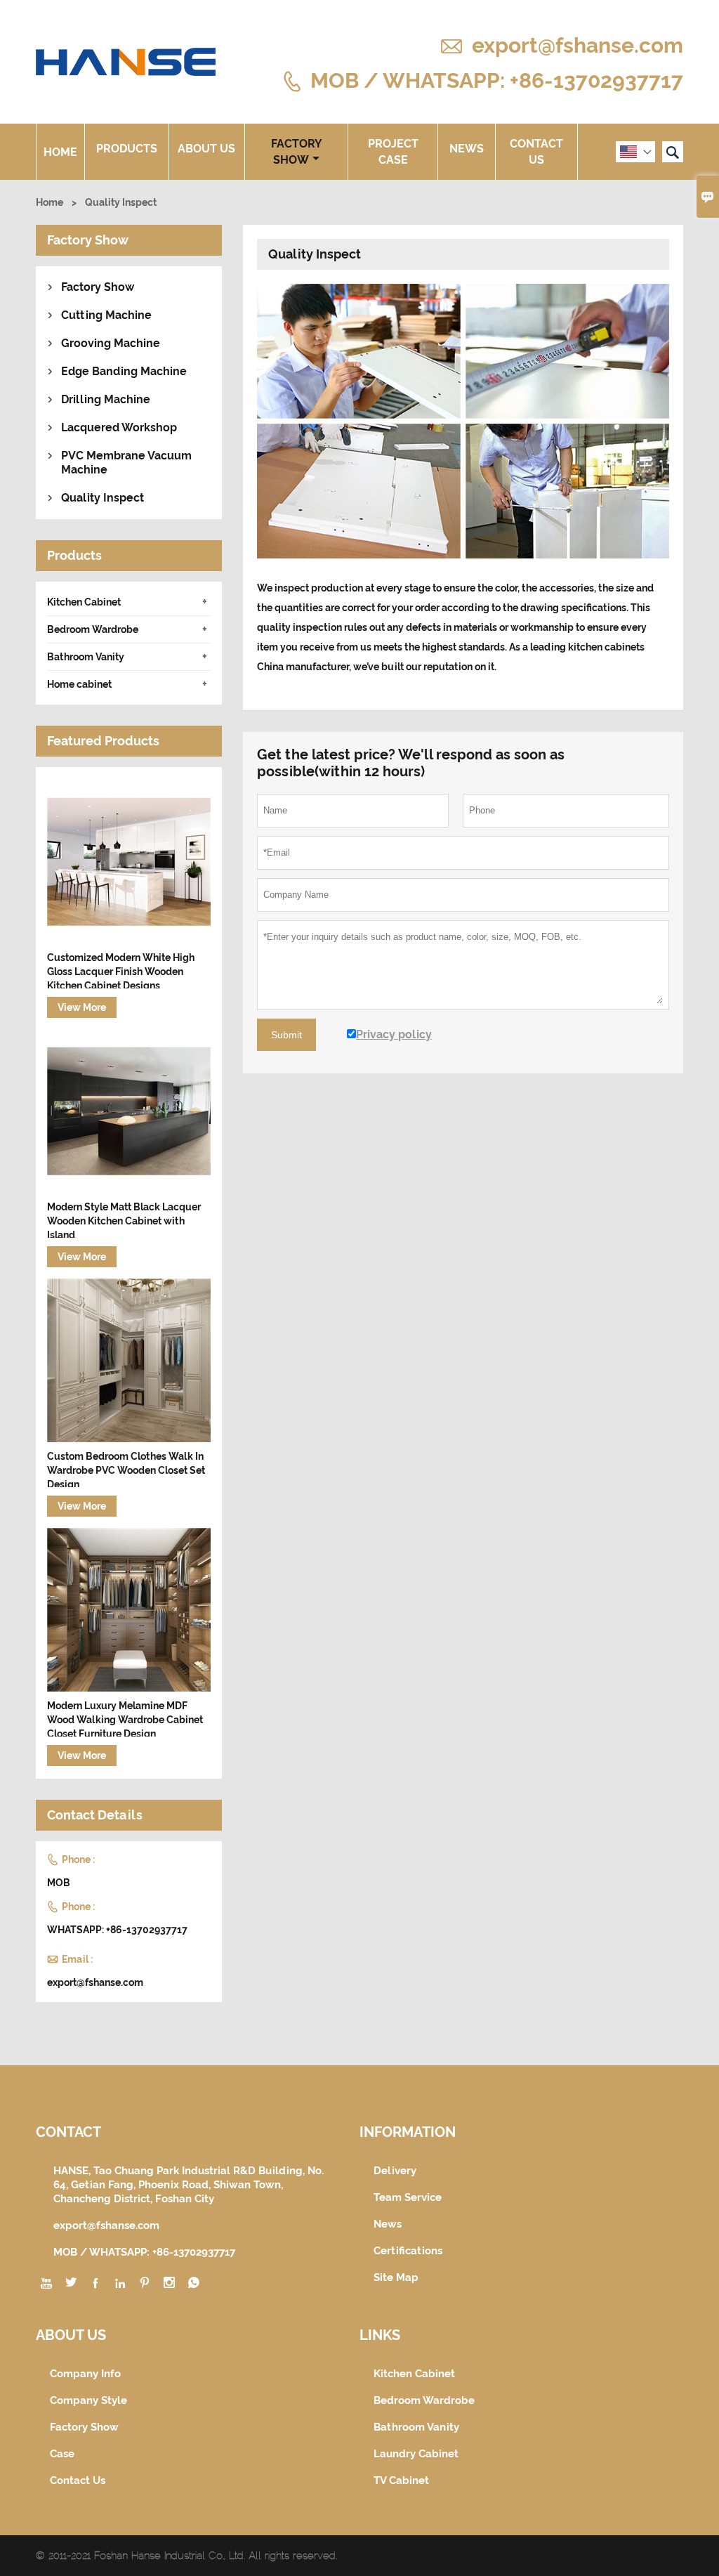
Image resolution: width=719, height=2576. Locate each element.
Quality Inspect (103, 498)
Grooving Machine (111, 343)
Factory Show (297, 152)
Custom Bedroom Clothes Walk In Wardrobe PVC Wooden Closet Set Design (126, 1470)
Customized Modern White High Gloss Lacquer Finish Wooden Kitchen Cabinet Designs (121, 972)
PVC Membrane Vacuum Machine (126, 463)
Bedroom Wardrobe (93, 629)
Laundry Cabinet (416, 2454)
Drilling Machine (106, 399)
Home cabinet (79, 684)
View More (82, 1007)
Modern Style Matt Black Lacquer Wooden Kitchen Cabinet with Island (124, 1221)
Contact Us (536, 152)
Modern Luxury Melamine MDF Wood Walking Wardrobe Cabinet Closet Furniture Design (125, 1720)
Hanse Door (369, 2556)
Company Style (88, 2400)
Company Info (85, 2374)
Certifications (408, 2251)
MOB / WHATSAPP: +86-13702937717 (497, 80)
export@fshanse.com (578, 45)
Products (127, 149)
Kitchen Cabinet (84, 602)
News (467, 149)
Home (60, 152)
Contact (68, 2132)
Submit (286, 1035)
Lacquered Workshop (119, 427)
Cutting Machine (106, 315)
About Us (206, 149)
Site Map (396, 2277)
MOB (59, 1883)
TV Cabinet (401, 2480)
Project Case (393, 152)
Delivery (395, 2171)
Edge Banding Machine (124, 371)
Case (62, 2454)
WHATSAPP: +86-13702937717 (117, 1930)
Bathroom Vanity (86, 657)
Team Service (408, 2197)
